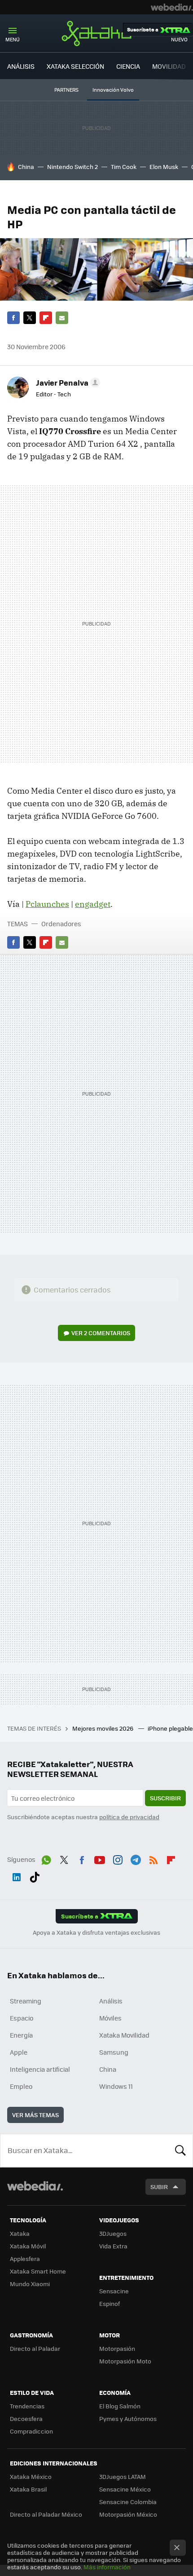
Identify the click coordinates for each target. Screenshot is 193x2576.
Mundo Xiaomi (30, 2284)
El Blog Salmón (120, 2406)
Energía (21, 2035)
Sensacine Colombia (128, 2502)
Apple (19, 2052)
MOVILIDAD (169, 66)
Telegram (136, 1858)
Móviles (110, 2018)
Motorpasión (117, 2348)
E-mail (62, 318)
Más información (107, 2567)
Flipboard (46, 318)
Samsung (114, 2052)
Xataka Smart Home (38, 2271)
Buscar (180, 2150)
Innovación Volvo (113, 90)
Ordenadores (61, 924)
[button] (67, 382)
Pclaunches (47, 904)
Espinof (110, 2303)
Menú (13, 39)
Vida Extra (113, 2246)
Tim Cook (124, 167)
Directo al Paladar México (46, 2514)
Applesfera (25, 2258)
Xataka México (31, 2476)
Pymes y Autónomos (128, 2418)
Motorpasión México (128, 2514)
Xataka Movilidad (124, 2035)
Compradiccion (31, 2431)
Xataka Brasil (28, 2489)
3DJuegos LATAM (123, 2476)
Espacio (22, 2018)
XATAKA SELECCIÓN (75, 66)
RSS (154, 1858)
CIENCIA (128, 66)
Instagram (118, 1858)
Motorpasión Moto (125, 2361)
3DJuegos (113, 2233)
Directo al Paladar (35, 2348)
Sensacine (114, 2291)
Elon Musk (164, 167)
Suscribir (165, 1798)
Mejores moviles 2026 (103, 1728)
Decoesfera (26, 2418)
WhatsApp (46, 1858)
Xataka (96, 33)
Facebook (13, 318)
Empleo (21, 2086)
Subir (159, 2187)
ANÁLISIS (21, 66)
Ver (101, 1333)
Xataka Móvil (28, 2246)
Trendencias (27, 2406)
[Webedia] (172, 7)
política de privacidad (129, 1817)
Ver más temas (35, 2115)
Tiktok (35, 1875)
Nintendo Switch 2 (72, 167)
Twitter (30, 318)
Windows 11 (116, 2086)
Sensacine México (125, 2489)
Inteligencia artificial (40, 2069)
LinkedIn (17, 1875)
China (26, 167)
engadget (93, 904)
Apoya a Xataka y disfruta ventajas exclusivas (96, 1932)
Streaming (26, 2001)
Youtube (100, 1858)
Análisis (111, 2001)
